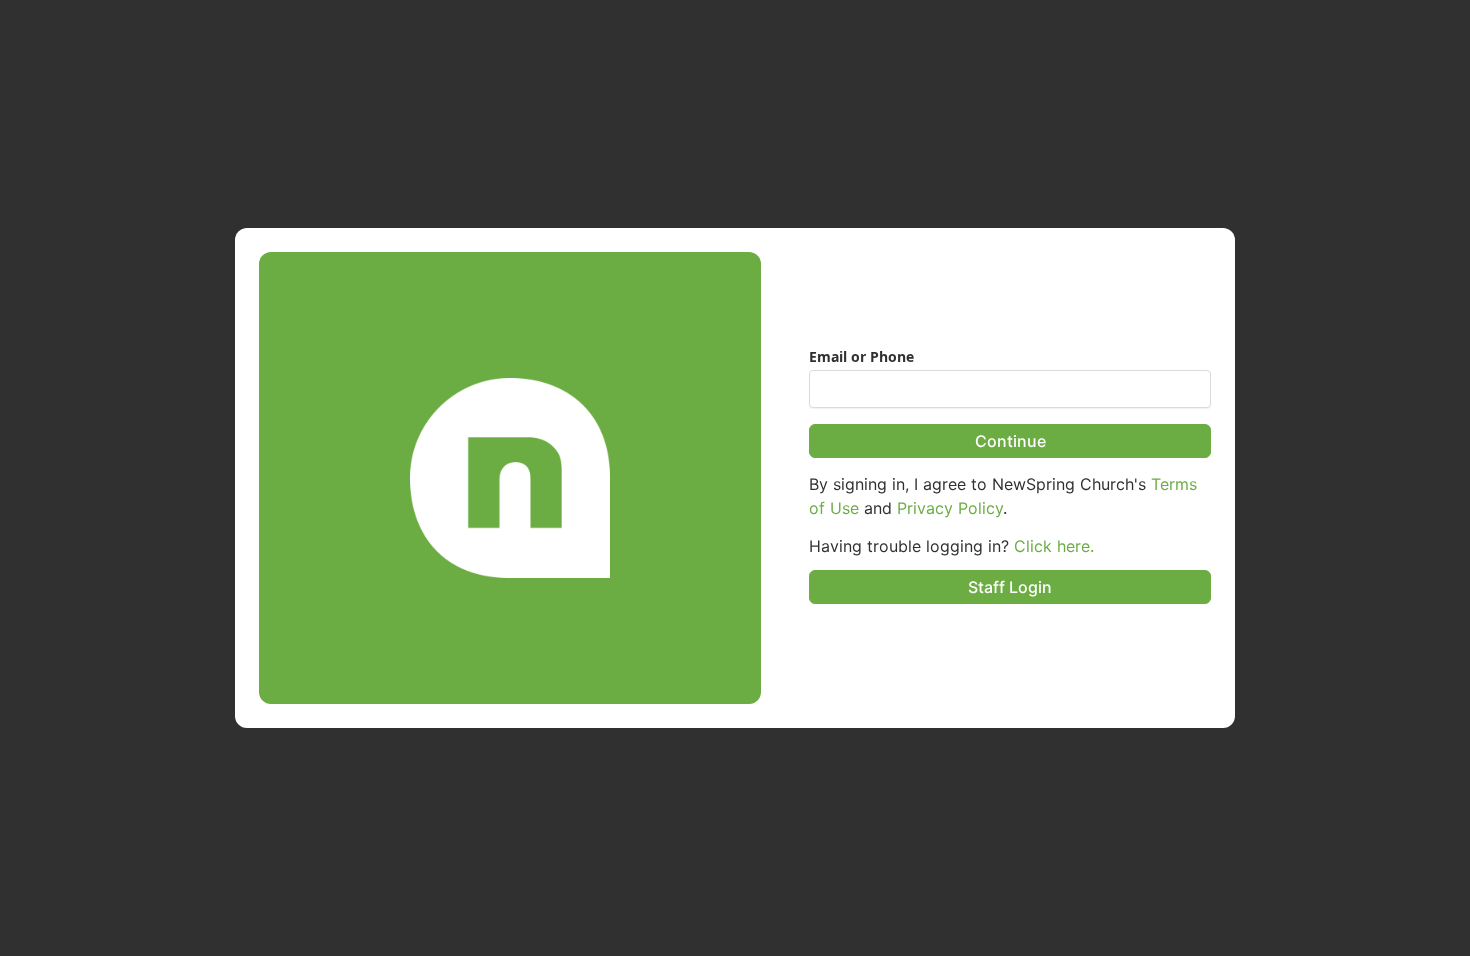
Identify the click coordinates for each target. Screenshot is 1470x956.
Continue (1010, 441)
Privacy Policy (950, 508)
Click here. (1054, 546)
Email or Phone (861, 357)
